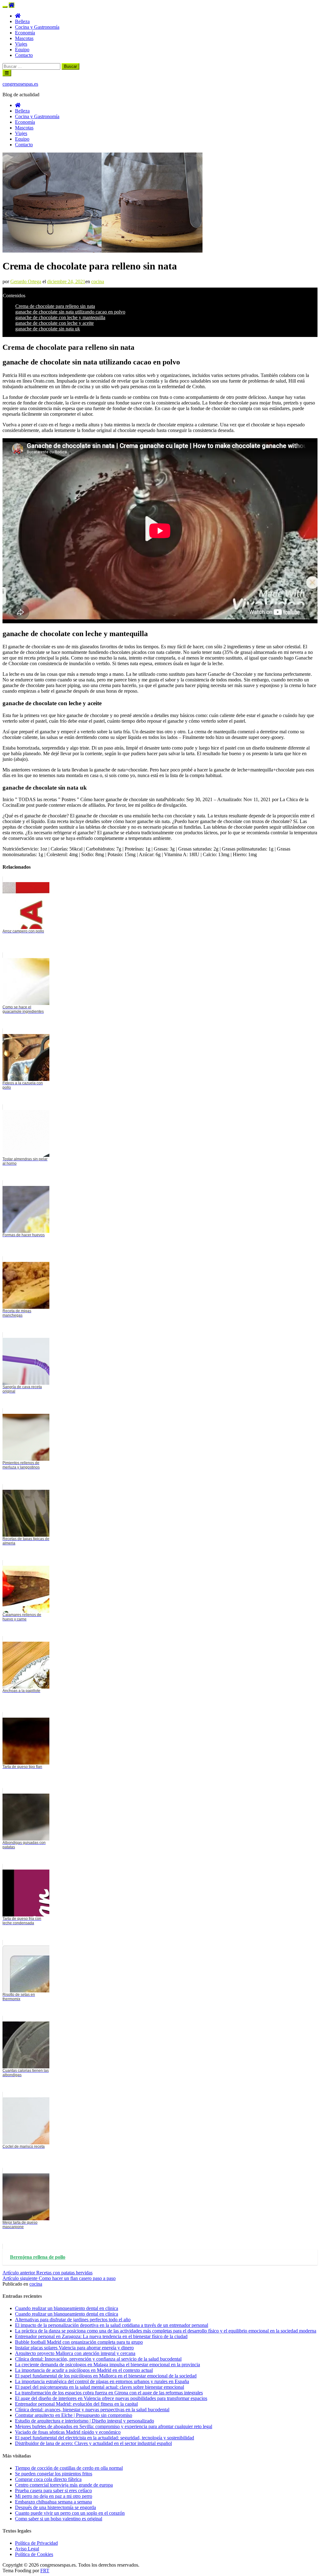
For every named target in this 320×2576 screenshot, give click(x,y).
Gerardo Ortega (26, 281)
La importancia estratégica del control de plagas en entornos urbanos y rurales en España (102, 2381)
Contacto (24, 55)
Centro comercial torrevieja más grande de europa (64, 2485)
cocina (98, 281)
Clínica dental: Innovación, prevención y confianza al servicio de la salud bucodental (98, 2359)
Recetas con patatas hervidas (47, 2273)
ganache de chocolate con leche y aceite (55, 323)
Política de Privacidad (36, 2543)
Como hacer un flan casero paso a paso (59, 2278)
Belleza (22, 21)
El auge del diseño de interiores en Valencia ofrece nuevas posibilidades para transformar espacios (111, 2398)
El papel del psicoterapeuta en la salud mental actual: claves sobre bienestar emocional (100, 2387)
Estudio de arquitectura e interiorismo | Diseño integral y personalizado (85, 2421)
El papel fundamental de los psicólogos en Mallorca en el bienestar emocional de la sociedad (106, 2376)
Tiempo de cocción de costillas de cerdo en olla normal (69, 2468)
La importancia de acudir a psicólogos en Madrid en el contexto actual (84, 2370)
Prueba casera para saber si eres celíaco (53, 2491)
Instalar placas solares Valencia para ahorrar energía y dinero (74, 2348)
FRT (45, 2571)
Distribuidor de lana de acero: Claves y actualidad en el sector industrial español (93, 2443)
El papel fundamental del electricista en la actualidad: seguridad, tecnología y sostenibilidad (105, 2438)
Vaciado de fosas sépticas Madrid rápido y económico (68, 2432)
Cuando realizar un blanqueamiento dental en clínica (67, 2314)
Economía (25, 33)
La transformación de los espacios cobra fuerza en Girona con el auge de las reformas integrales (109, 2393)
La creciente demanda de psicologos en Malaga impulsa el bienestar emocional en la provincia (107, 2365)
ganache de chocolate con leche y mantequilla (60, 317)
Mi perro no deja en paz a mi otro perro (54, 2496)
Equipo (22, 50)
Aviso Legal (27, 2549)
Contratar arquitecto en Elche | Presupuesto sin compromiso (74, 2415)
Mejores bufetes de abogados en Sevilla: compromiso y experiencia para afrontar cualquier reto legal (114, 2426)
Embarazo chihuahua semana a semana (53, 2502)
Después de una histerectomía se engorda (55, 2507)
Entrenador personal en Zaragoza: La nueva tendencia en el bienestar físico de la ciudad (101, 2336)
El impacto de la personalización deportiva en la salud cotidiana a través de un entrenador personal (112, 2325)
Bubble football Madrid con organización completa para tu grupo (79, 2342)
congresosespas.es (20, 84)
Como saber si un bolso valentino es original (59, 2519)
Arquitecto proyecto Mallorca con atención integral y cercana (75, 2353)
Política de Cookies (34, 2554)
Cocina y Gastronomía (37, 27)
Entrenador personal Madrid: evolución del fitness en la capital (76, 2404)
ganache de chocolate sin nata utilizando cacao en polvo (70, 312)
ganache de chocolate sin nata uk (48, 329)
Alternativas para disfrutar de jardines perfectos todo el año (73, 2320)
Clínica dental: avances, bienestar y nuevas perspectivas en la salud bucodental (92, 2410)
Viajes (21, 44)
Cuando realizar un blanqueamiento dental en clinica (67, 2308)
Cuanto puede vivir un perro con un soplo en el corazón (70, 2513)
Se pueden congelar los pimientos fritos (54, 2474)
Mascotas (24, 38)
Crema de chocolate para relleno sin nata (55, 306)
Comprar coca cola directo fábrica (48, 2479)
